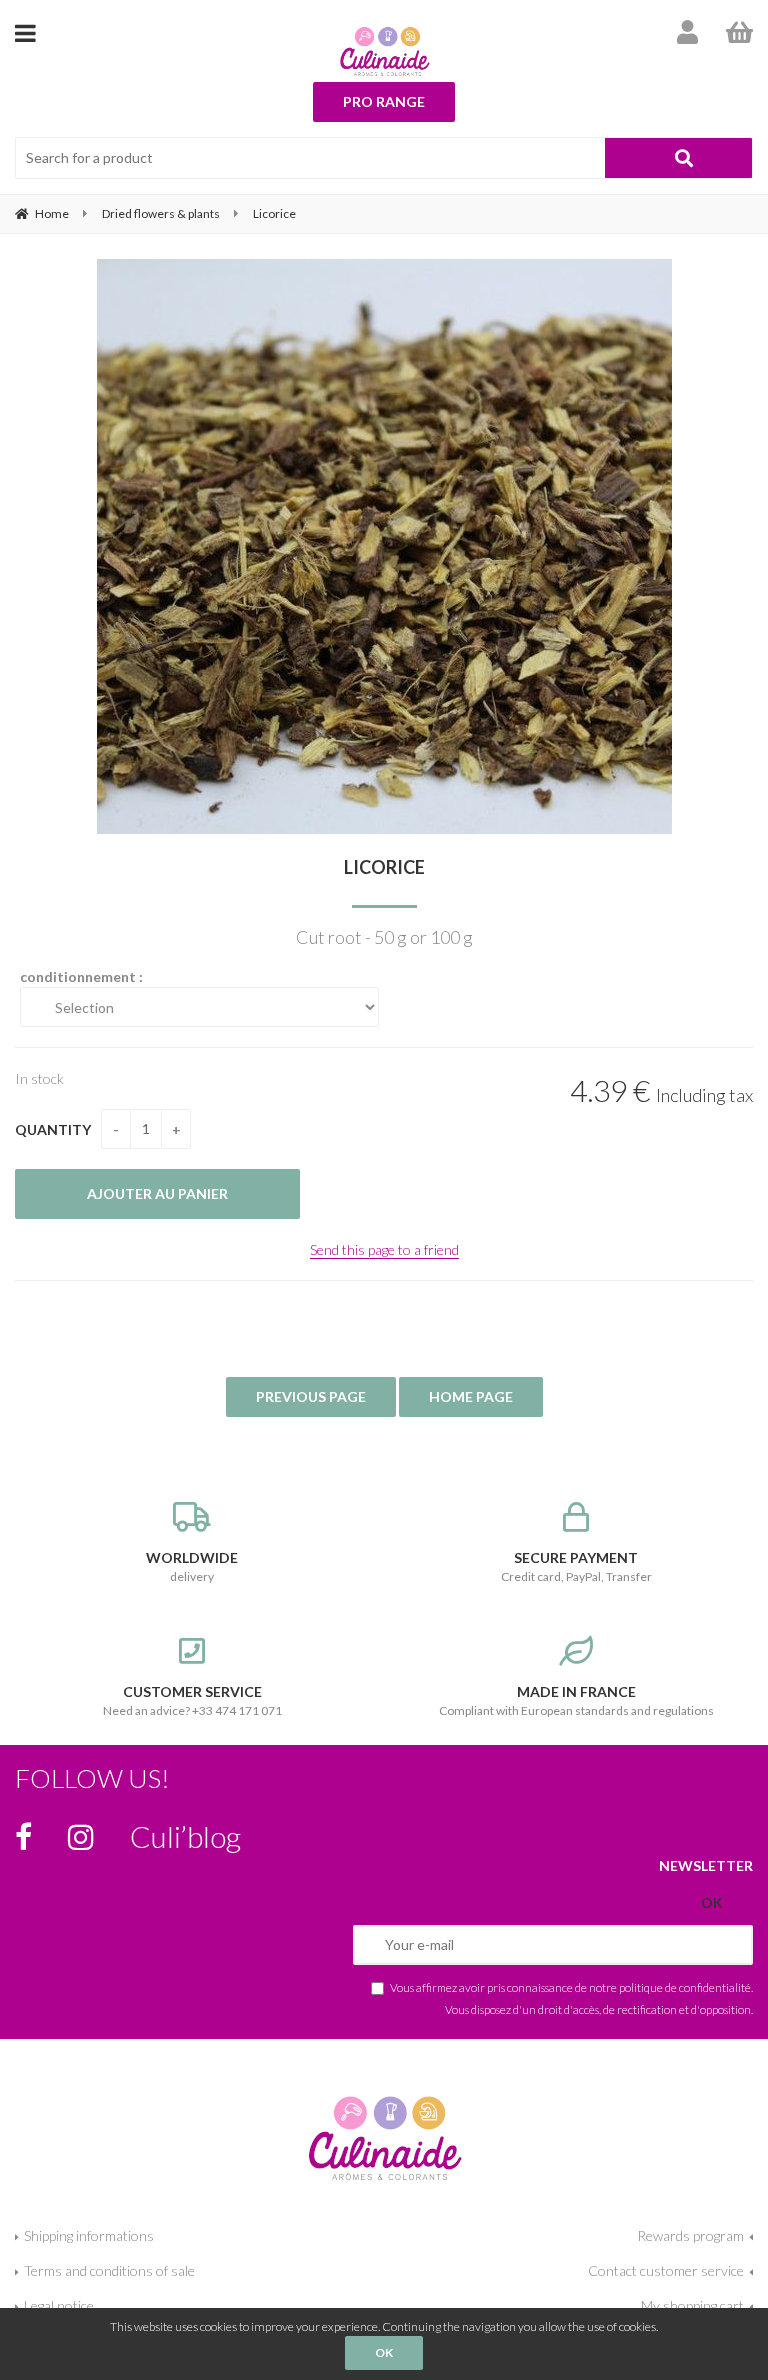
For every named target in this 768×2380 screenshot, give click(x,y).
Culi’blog (185, 1836)
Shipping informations (89, 2235)
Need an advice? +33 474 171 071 (192, 1700)
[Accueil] (384, 2134)
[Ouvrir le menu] (25, 32)
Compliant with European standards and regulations (576, 1700)
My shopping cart (692, 2305)
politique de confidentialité (685, 1987)
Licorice (384, 867)
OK (384, 2352)
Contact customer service (666, 2270)
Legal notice (59, 2305)
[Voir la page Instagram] (81, 1837)
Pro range (384, 101)
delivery (192, 1566)
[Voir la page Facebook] (23, 1837)
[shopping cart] (739, 32)
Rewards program (690, 2235)
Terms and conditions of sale (109, 2270)
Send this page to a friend (384, 1249)
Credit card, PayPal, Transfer (576, 1566)
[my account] (687, 32)
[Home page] (384, 51)
